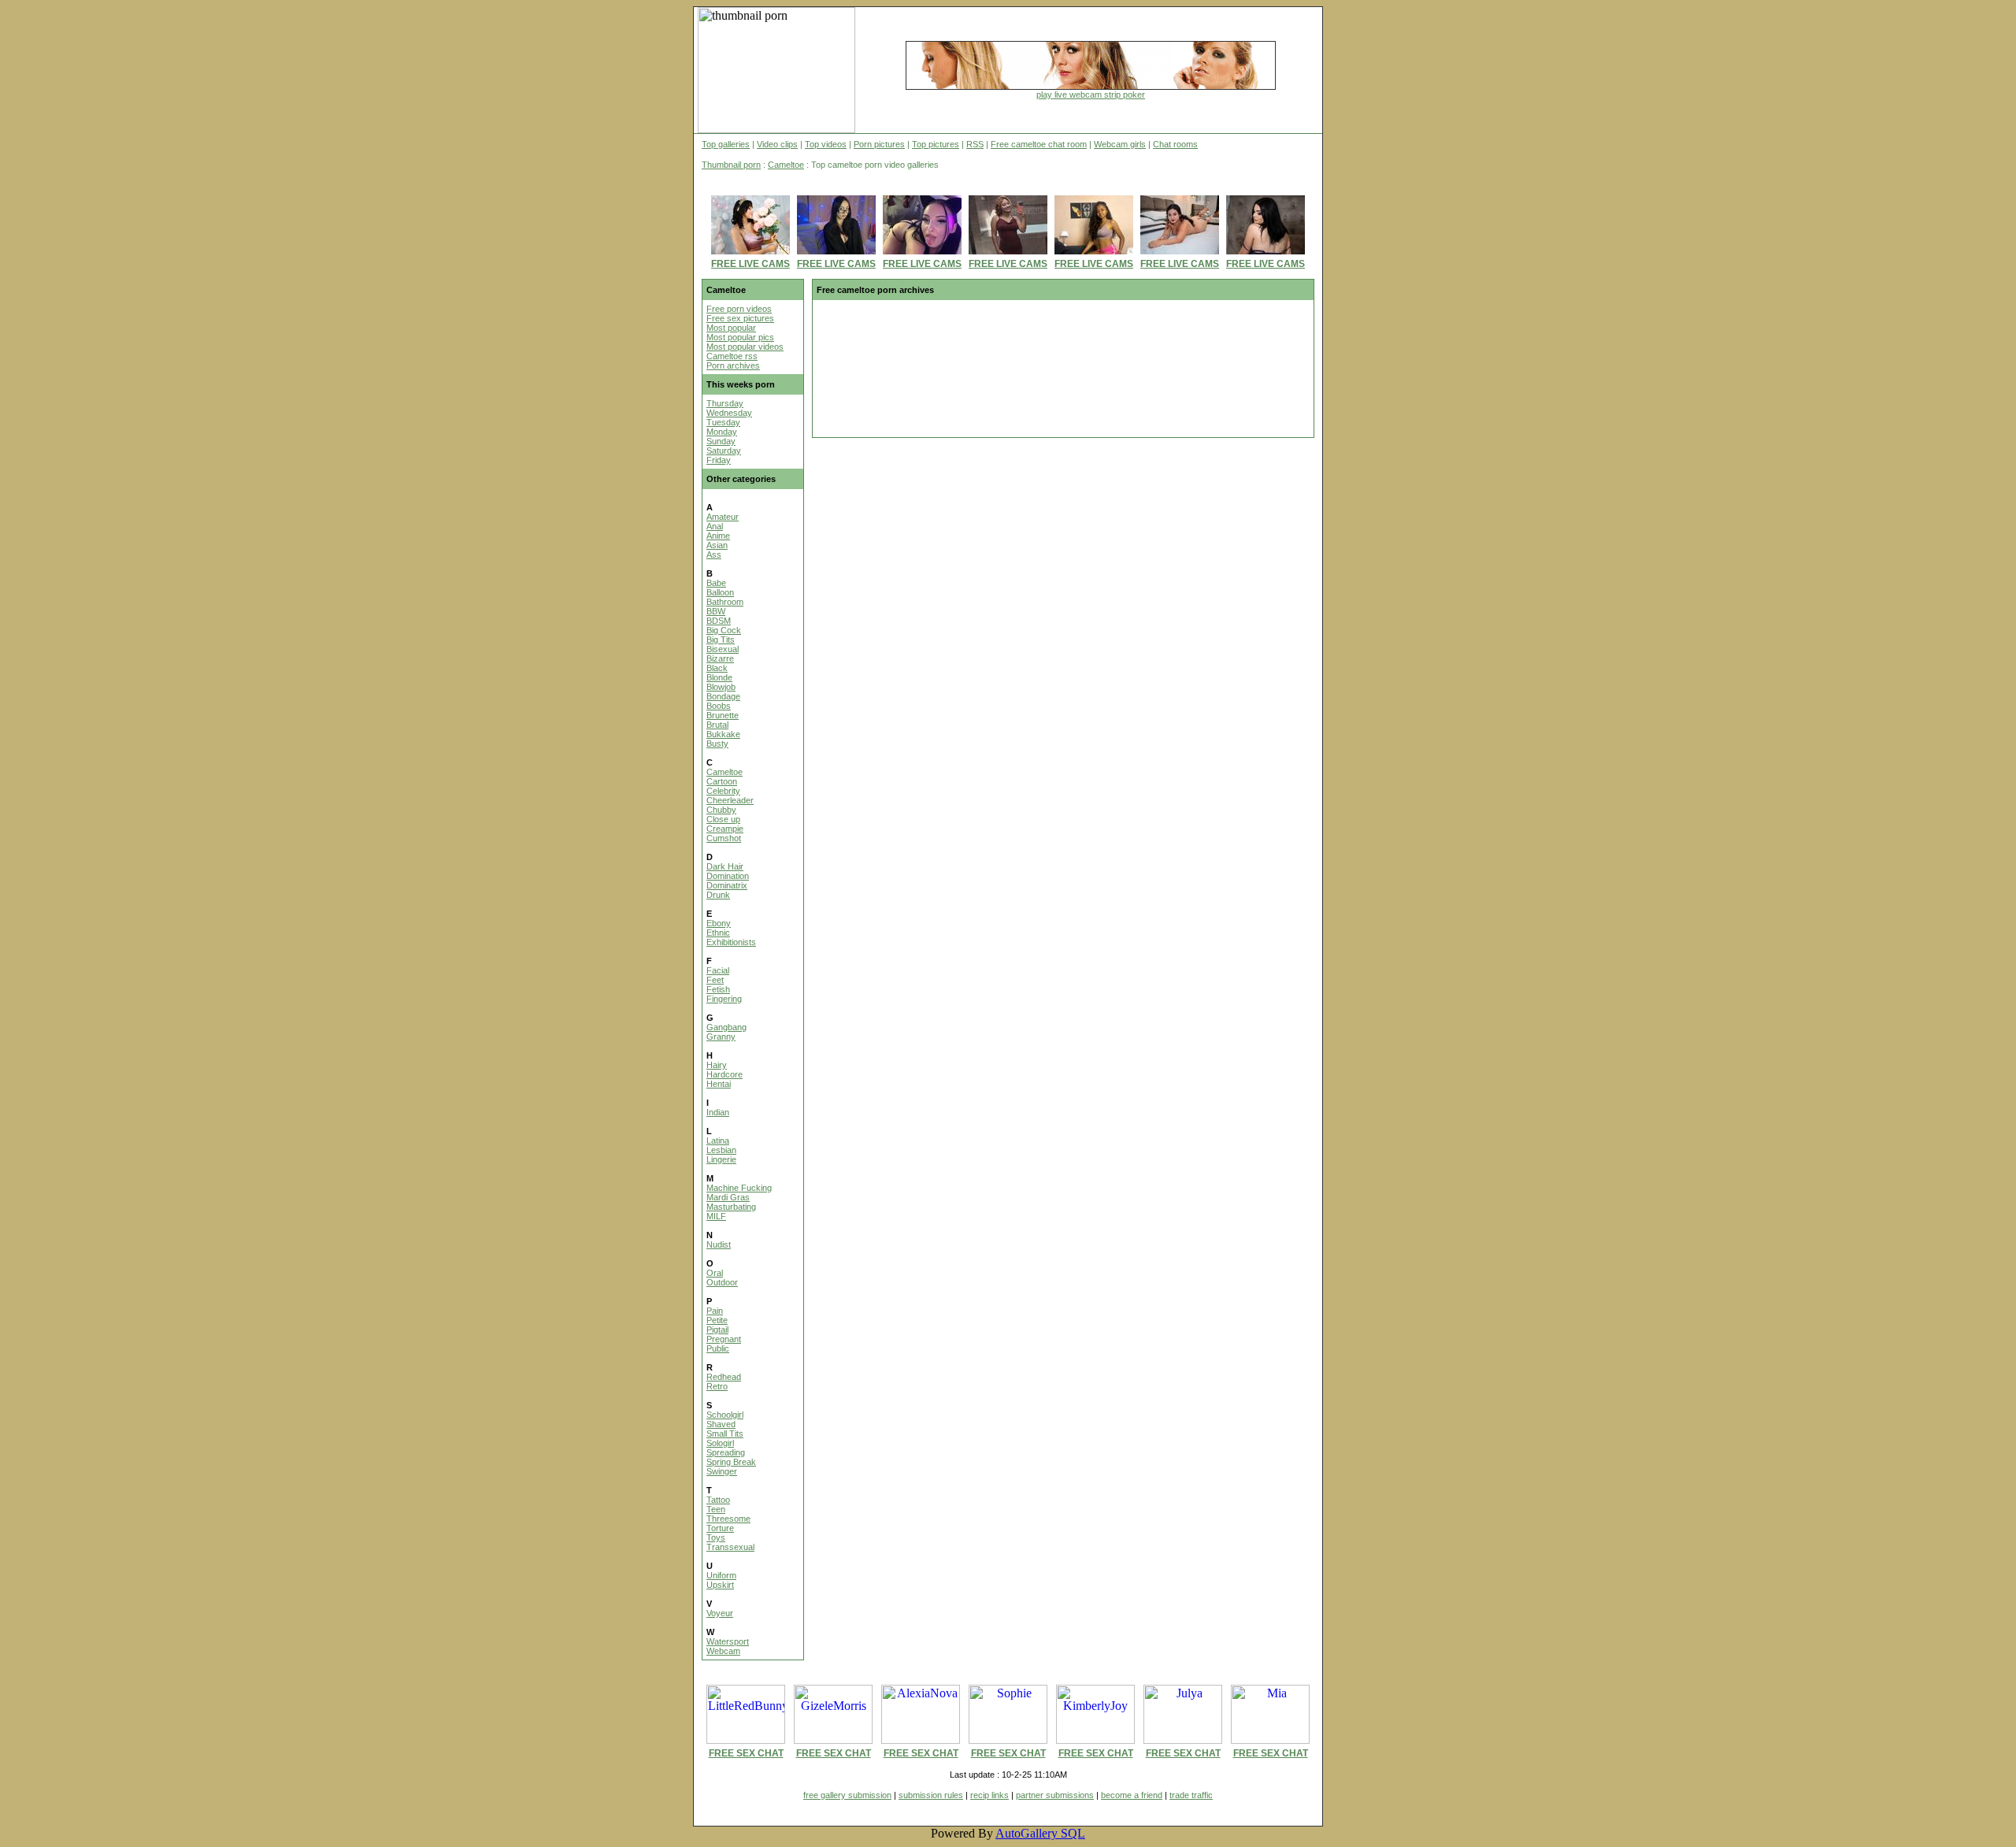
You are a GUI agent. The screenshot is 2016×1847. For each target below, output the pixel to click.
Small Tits (725, 1433)
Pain (715, 1311)
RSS (975, 144)
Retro (717, 1386)
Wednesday (729, 413)
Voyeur (720, 1613)
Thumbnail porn (731, 165)
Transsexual (730, 1547)
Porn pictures (879, 144)
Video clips (777, 144)
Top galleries (726, 144)
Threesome (728, 1519)
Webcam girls (1120, 144)
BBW (716, 611)
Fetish (718, 989)
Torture (720, 1528)
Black (717, 668)
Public (718, 1348)
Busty (717, 744)
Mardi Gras (728, 1197)
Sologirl (720, 1443)
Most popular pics (740, 337)
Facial (718, 970)
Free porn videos (739, 309)
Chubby (721, 810)
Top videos (826, 144)
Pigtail (717, 1330)
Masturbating (731, 1207)
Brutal (717, 725)
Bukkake (723, 734)
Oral (715, 1273)
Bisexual (723, 649)
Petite (717, 1320)
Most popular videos (745, 347)
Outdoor (722, 1282)
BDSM (719, 621)
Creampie (725, 829)
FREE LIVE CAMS (750, 264)
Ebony (719, 923)
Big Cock (724, 630)
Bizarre (720, 658)
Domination (728, 876)
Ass (714, 554)
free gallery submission (847, 1795)
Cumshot (724, 838)
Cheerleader (730, 800)
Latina (718, 1140)
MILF (716, 1216)
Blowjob (721, 687)
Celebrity (723, 791)
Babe (716, 583)
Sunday (721, 441)
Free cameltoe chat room (1039, 144)
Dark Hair (725, 866)
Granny (721, 1037)
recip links (989, 1795)
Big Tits (721, 640)
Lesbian (721, 1150)
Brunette (723, 715)
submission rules (931, 1795)
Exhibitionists (731, 942)
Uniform (721, 1575)
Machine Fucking (739, 1188)
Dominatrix (727, 885)
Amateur (723, 517)
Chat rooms (1175, 144)
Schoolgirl (725, 1415)
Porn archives (733, 365)
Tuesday (723, 422)
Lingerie (721, 1159)
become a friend (1132, 1795)
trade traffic (1191, 1795)
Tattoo (718, 1500)
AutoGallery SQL (1040, 1833)
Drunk (718, 895)
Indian (718, 1112)
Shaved (721, 1424)
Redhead (724, 1377)
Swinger (722, 1471)
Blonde (719, 677)
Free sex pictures (740, 318)
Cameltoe (786, 165)
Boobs (719, 706)
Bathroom (725, 602)
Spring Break (731, 1462)
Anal (715, 526)
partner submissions (1055, 1795)
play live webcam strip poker (1091, 95)
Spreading (726, 1452)
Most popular (731, 328)
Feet (715, 980)
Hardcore (724, 1074)
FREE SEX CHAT (746, 1753)
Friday (719, 460)
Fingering (724, 999)
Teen (716, 1509)
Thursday (725, 403)
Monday (722, 432)
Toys (716, 1537)
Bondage (723, 696)
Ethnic (718, 933)
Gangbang (726, 1027)
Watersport (728, 1641)
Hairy (717, 1065)
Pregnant (724, 1339)
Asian (717, 545)
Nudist (719, 1244)
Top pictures (936, 144)
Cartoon (722, 781)
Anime (718, 536)
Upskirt (720, 1585)
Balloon (720, 592)
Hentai (719, 1084)
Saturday (724, 451)
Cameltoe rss (732, 356)
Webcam (723, 1651)
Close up (723, 819)
